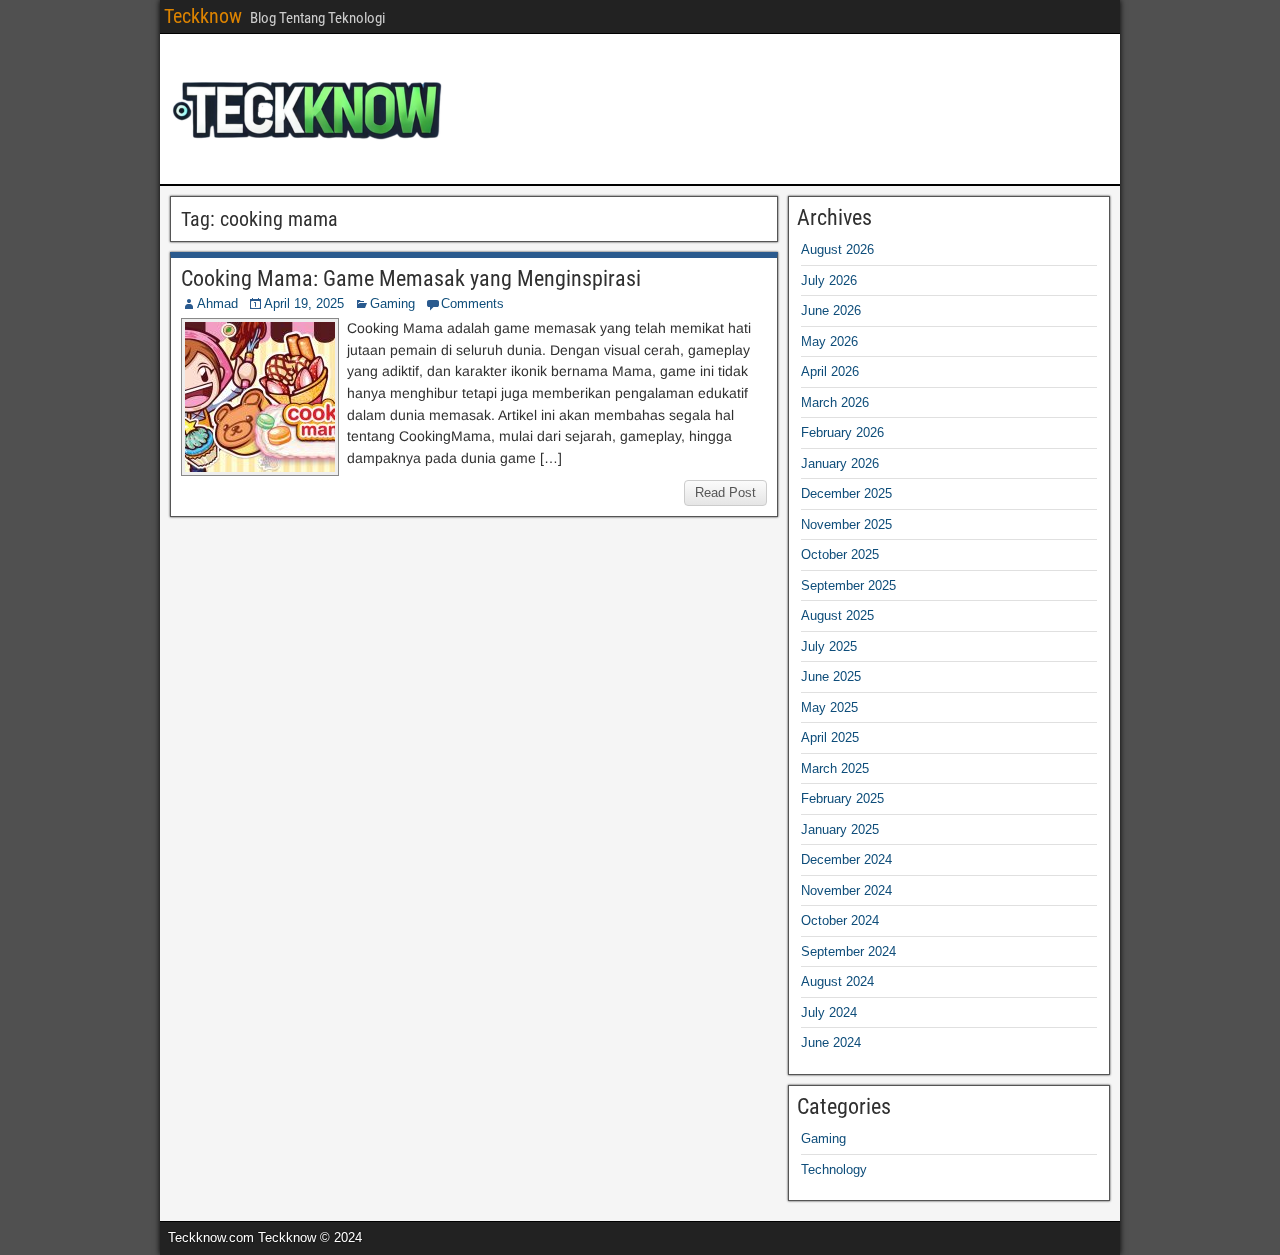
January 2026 (840, 463)
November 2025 (846, 524)
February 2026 (842, 432)
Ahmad (217, 303)
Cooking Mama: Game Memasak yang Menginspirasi (411, 278)
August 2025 (837, 615)
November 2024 (846, 890)
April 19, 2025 (304, 303)
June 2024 (831, 1042)
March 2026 (835, 402)
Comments (472, 303)
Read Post (725, 492)
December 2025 (846, 493)
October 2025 (840, 554)
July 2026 (829, 280)
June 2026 (831, 310)
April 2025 (830, 737)
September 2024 (848, 951)
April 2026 (830, 371)
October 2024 (840, 920)
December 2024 (846, 859)
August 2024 (837, 981)
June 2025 (831, 676)
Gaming (392, 303)
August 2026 (837, 249)
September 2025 (848, 585)
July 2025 (829, 646)
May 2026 (829, 341)
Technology (834, 1169)
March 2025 (835, 768)
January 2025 (840, 829)
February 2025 (842, 798)
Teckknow (203, 16)
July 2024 (829, 1012)
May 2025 (829, 707)
